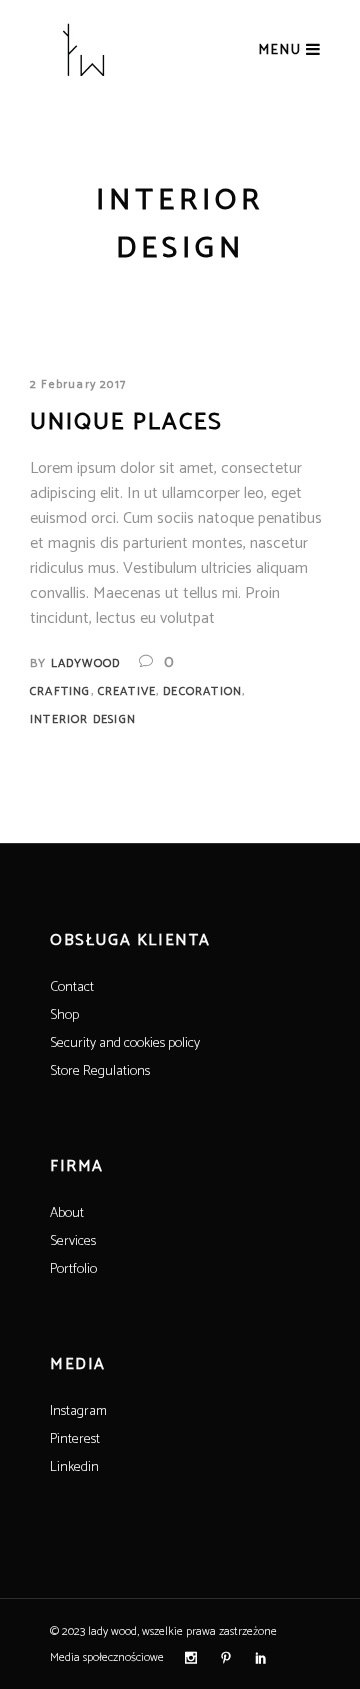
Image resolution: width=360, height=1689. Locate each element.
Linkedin (74, 1467)
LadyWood (86, 663)
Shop (64, 1015)
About (67, 1213)
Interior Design (83, 719)
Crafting (60, 691)
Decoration (202, 691)
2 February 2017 (78, 384)
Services (73, 1241)
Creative (127, 691)
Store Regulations (100, 1071)
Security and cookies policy (125, 1043)
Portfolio (73, 1269)
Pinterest (75, 1439)
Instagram (78, 1411)
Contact (72, 987)
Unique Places (126, 422)
